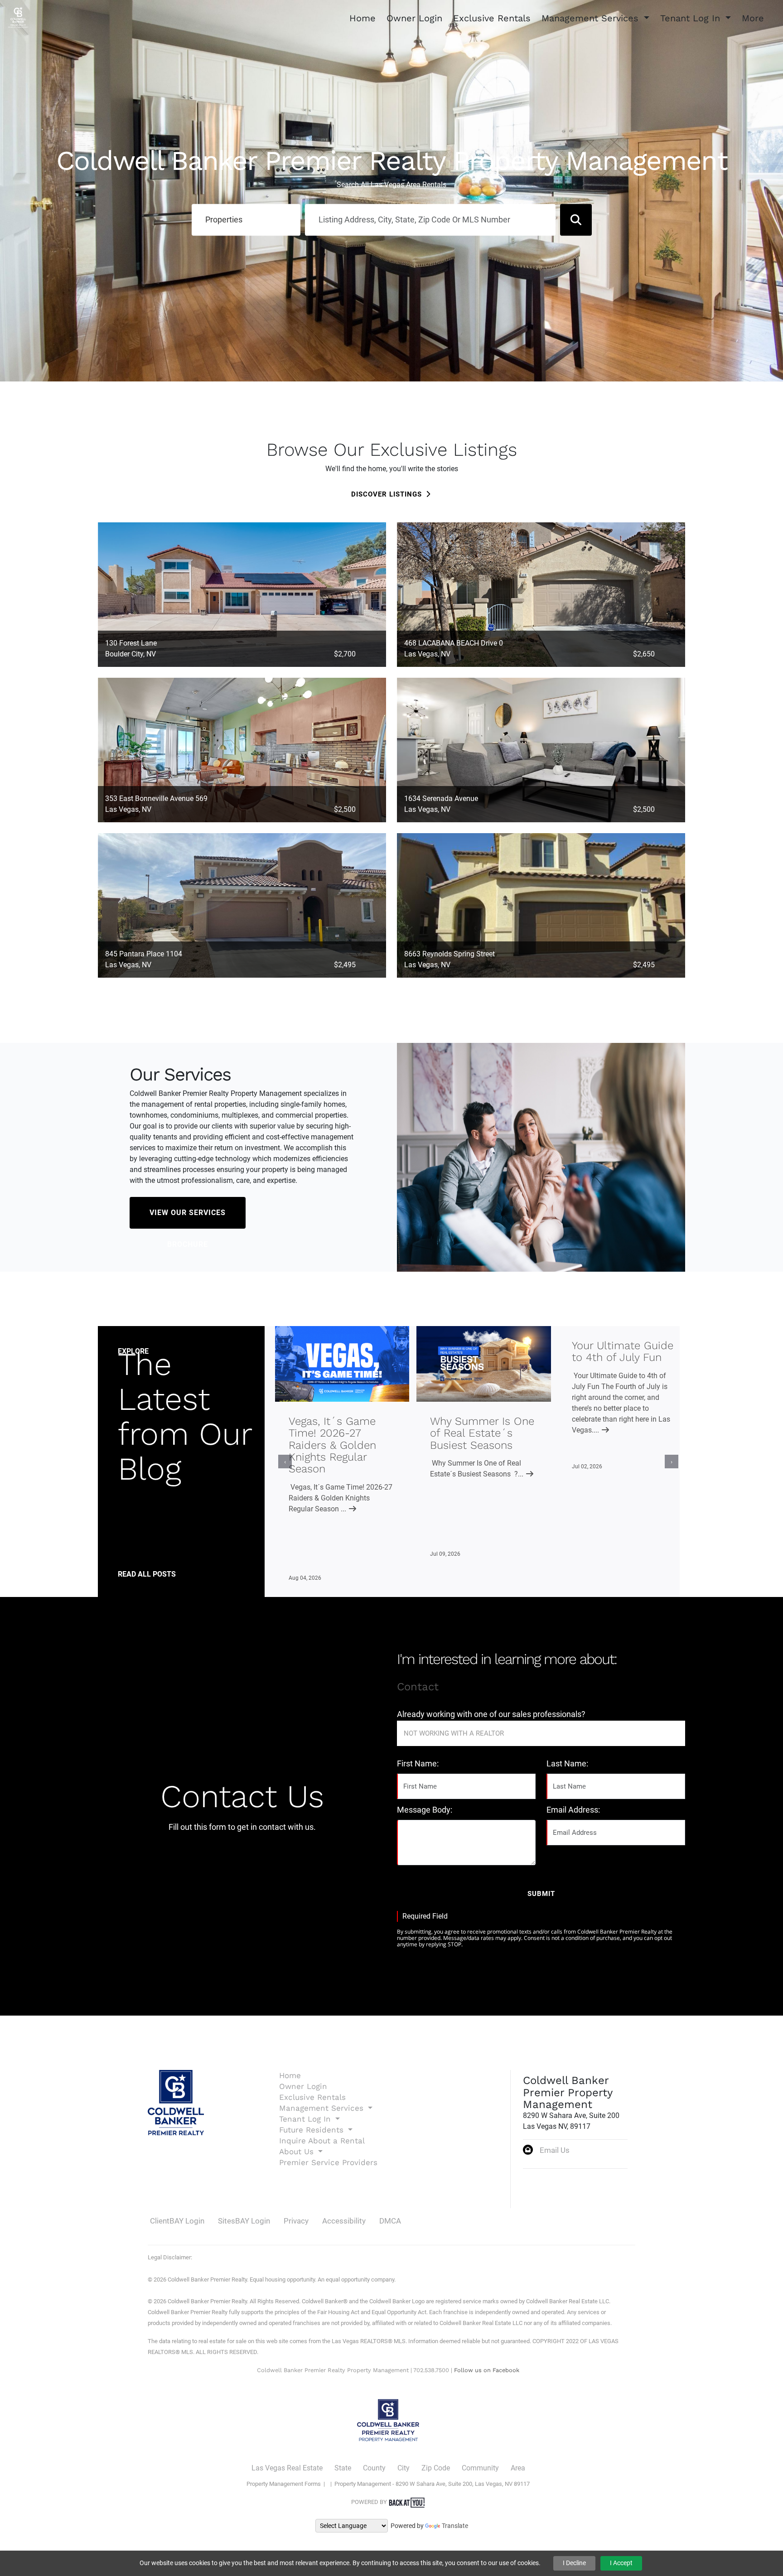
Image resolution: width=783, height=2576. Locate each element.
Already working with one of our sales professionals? (491, 1714)
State (343, 2468)
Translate (455, 2526)
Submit (541, 1894)
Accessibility (344, 2221)
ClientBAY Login (177, 2221)
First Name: (418, 1763)
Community (480, 2468)
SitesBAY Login (244, 2221)
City (404, 2468)
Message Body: (425, 1810)
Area (518, 2468)
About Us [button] (298, 2151)
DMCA (390, 2221)
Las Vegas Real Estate (287, 2468)
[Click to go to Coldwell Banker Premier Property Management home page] (18, 17)
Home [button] (362, 18)
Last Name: (567, 1763)
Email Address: (573, 1810)
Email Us (555, 2150)
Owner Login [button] (414, 18)
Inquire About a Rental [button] (322, 2141)
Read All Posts (147, 1574)
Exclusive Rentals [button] (492, 18)
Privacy (296, 2221)
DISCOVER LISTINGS (387, 494)
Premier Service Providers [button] (328, 2162)
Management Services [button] (592, 18)
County (374, 2468)
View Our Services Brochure (188, 1218)
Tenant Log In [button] (692, 18)
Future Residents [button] (313, 2130)
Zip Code (436, 2468)
